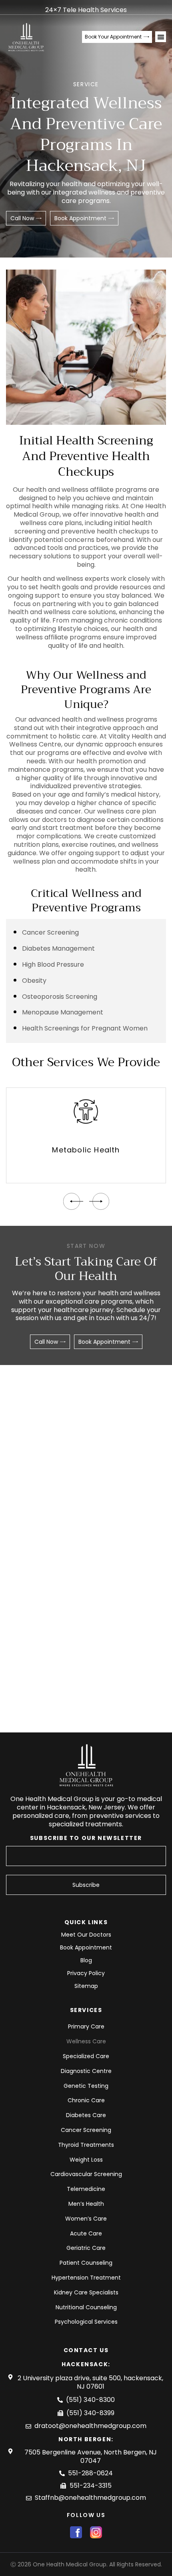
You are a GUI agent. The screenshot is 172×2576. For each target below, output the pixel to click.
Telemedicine (86, 2189)
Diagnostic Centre (86, 2071)
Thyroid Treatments (86, 2145)
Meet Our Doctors (86, 1935)
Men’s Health (86, 2204)
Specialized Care (86, 2056)
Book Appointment (86, 1948)
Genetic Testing (86, 2086)
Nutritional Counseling (86, 2307)
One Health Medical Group (70, 2564)
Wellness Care (86, 2041)
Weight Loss (86, 2160)
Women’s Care (86, 2219)
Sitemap (86, 1986)
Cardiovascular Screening (86, 2174)
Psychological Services (86, 2322)
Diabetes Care (86, 2115)
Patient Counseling (86, 2263)
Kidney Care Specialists (86, 2292)
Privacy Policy (86, 1973)
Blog (86, 1960)
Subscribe (86, 1885)
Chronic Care (86, 2100)
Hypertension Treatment (86, 2278)
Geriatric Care (86, 2248)
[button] (161, 37)
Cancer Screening (86, 2130)
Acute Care (86, 2233)
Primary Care (86, 2026)
